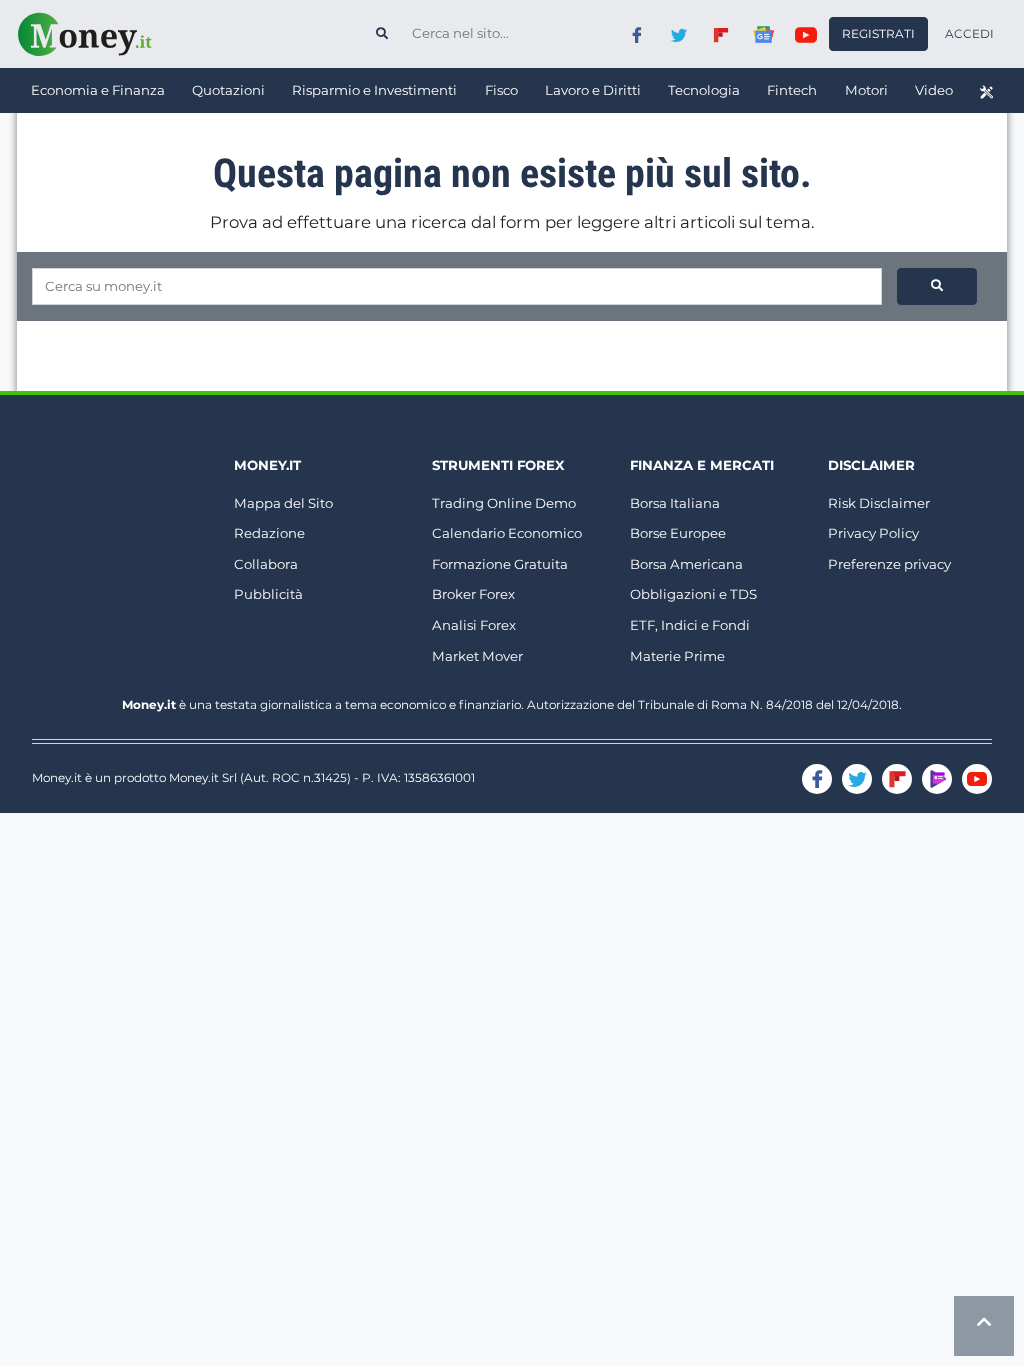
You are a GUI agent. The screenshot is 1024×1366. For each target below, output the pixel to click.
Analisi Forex (474, 625)
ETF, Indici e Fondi (690, 625)
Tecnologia (704, 90)
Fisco (501, 90)
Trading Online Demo (504, 503)
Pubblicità (268, 594)
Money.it (267, 465)
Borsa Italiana (675, 503)
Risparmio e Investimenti (374, 90)
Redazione (269, 533)
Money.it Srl (203, 777)
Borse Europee (678, 533)
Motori (866, 90)
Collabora (266, 564)
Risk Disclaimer (879, 503)
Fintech (792, 90)
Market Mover (477, 656)
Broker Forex (473, 594)
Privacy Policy (873, 533)
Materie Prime (677, 656)
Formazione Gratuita (500, 564)
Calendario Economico (507, 533)
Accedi (969, 33)
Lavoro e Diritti (593, 90)
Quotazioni (228, 90)
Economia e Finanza (98, 90)
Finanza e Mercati (702, 465)
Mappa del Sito (283, 503)
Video (934, 90)
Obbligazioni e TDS (693, 594)
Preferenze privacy (889, 564)
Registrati (878, 33)
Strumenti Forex (498, 465)
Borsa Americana (686, 564)
